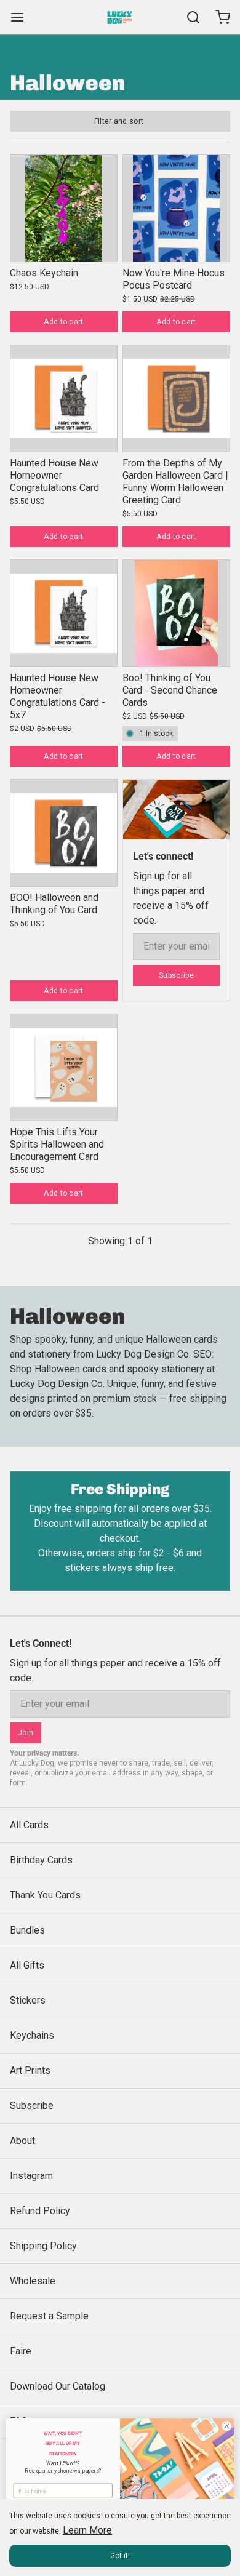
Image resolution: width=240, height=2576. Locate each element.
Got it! (120, 2556)
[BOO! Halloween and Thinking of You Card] (64, 833)
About (22, 2141)
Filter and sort (119, 121)
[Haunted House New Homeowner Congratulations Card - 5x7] (64, 613)
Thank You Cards (45, 1895)
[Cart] (218, 17)
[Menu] (22, 17)
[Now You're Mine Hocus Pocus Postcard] (176, 208)
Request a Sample (49, 2316)
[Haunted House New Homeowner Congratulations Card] (64, 398)
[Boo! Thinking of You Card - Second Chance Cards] (176, 613)
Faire (21, 2351)
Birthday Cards (41, 1860)
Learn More (87, 2530)
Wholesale (33, 2281)
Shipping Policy (43, 2246)
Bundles (27, 1930)
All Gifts (27, 1965)
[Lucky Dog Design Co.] (120, 17)
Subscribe (176, 975)
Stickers (28, 2000)
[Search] (188, 17)
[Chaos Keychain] (64, 208)
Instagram (31, 2176)
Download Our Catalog (58, 2386)
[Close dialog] (227, 2426)
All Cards (29, 1825)
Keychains (32, 2035)
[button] (64, 322)
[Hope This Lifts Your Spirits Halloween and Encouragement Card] (64, 1067)
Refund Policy (40, 2211)
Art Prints (30, 2070)
